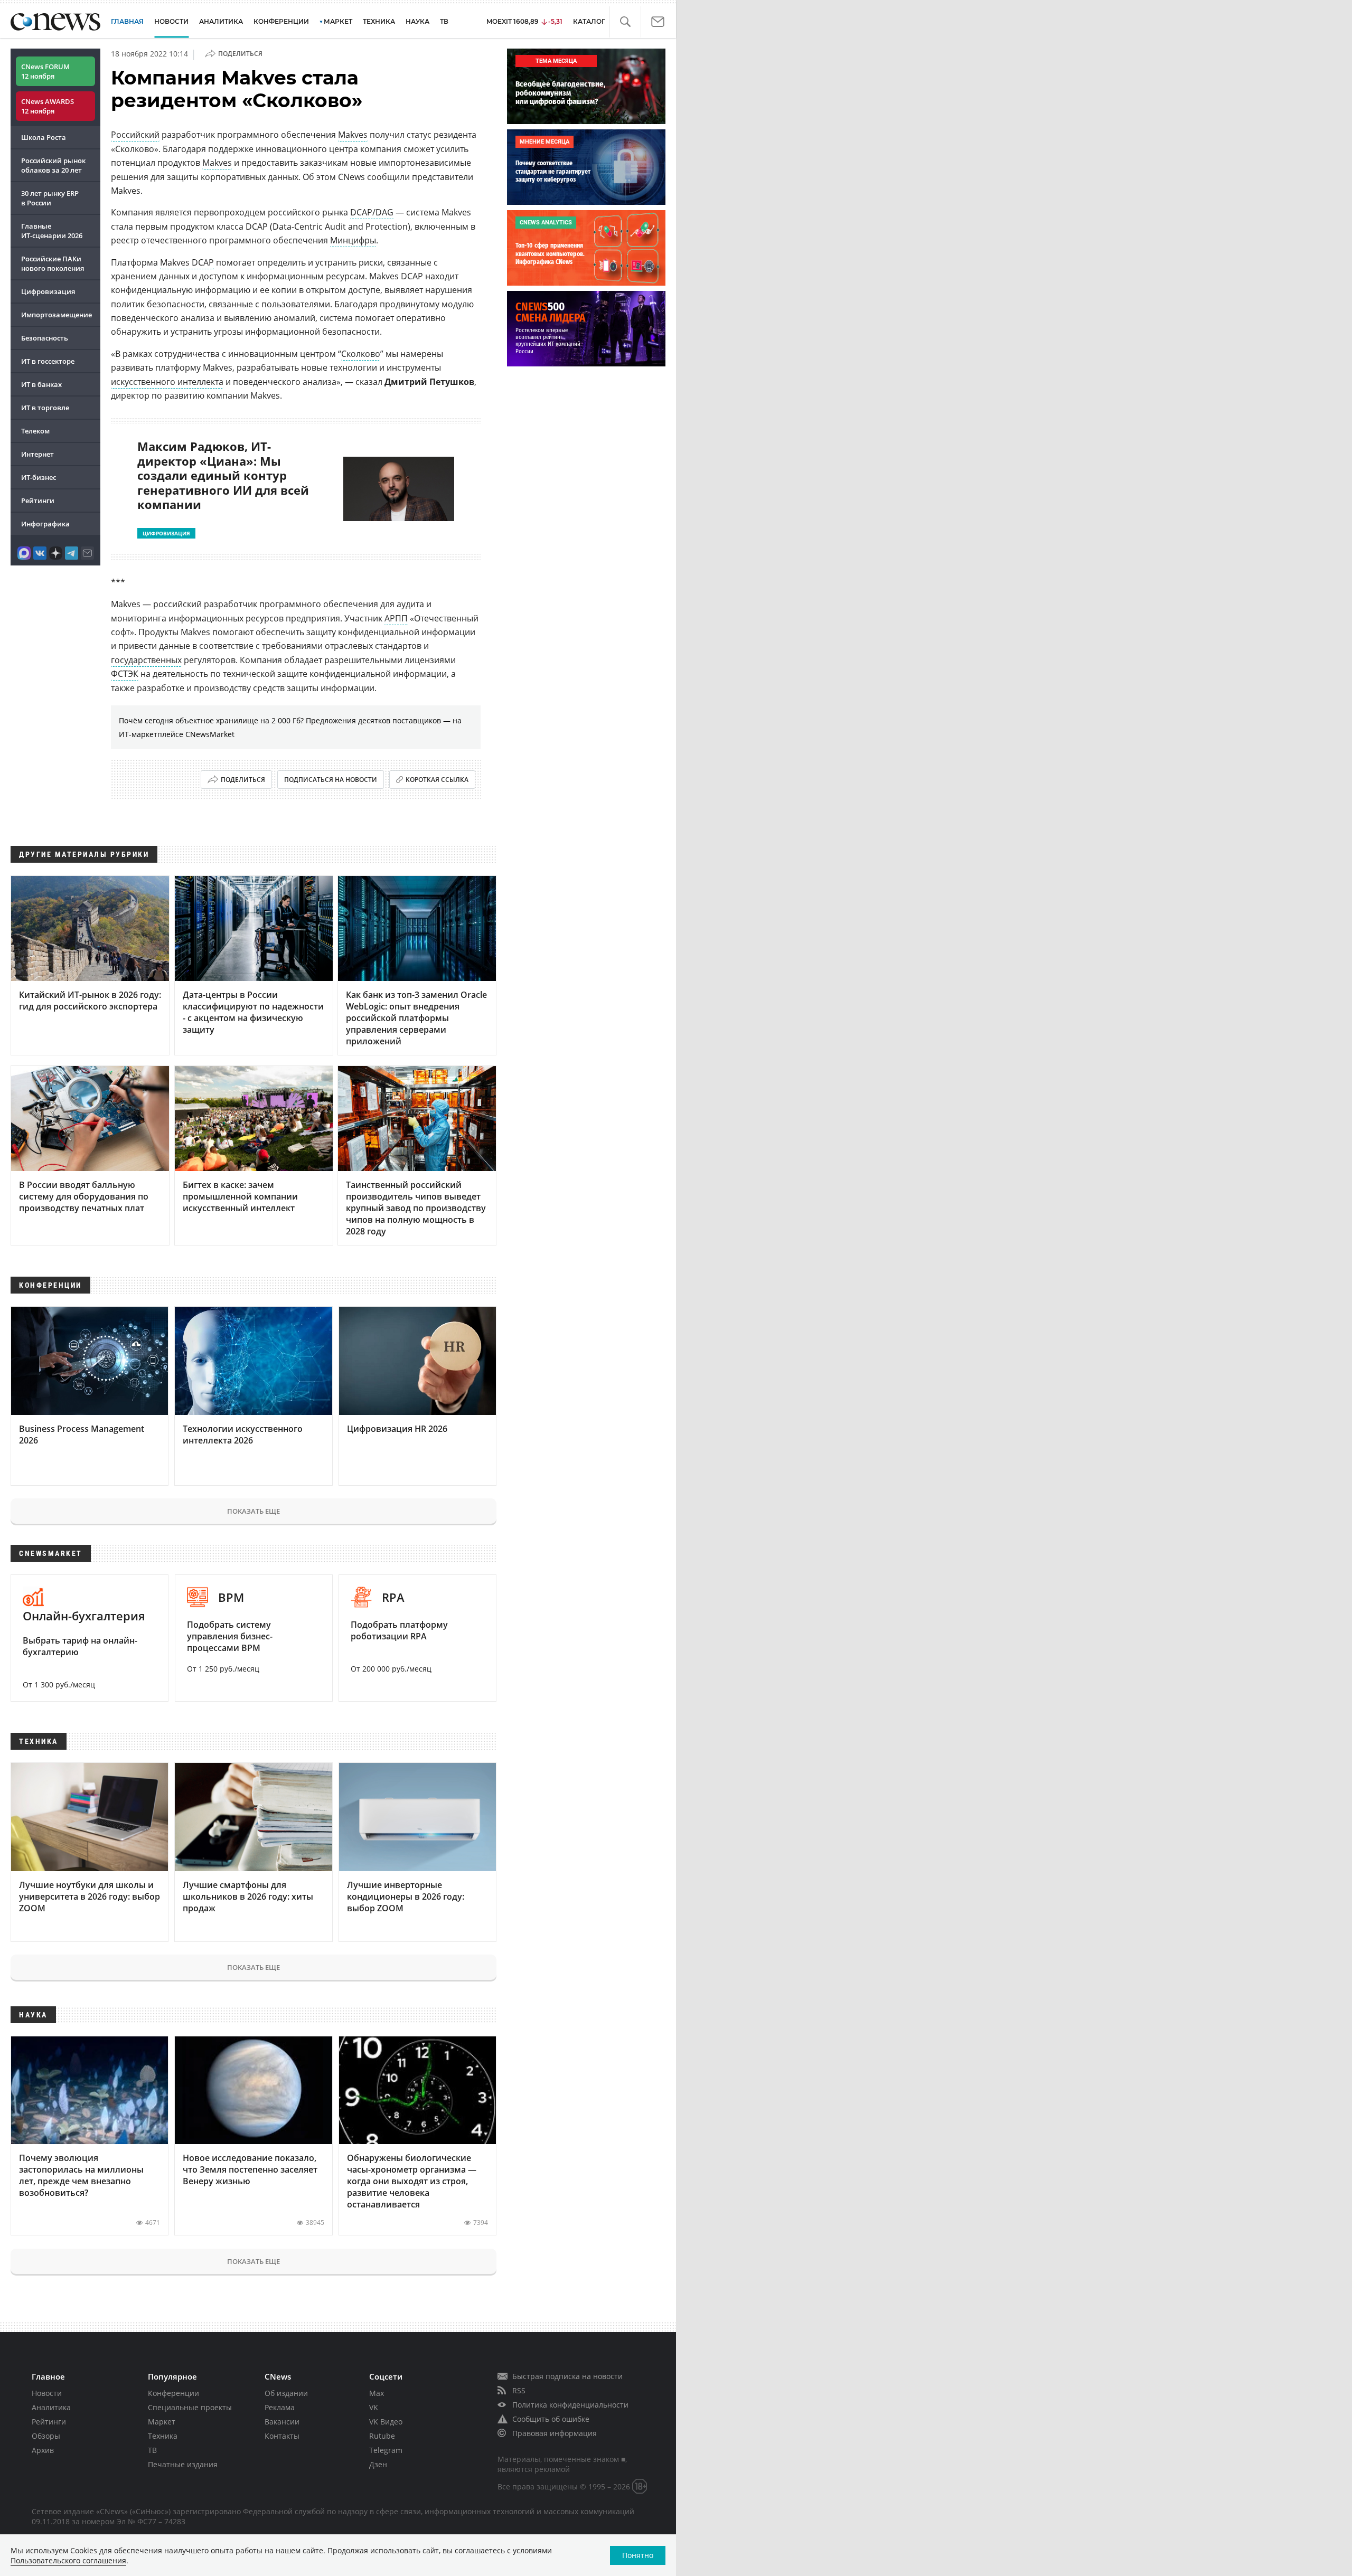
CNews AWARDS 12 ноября (48, 106)
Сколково (361, 354)
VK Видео (386, 2422)
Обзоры (46, 2436)
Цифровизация (48, 291)
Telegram (386, 2450)
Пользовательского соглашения (68, 2560)
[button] (625, 22)
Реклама (280, 2407)
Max (377, 2393)
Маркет (162, 2422)
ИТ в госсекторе (48, 361)
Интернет (37, 454)
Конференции (173, 2393)
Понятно (638, 2555)
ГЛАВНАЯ (127, 21)
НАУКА (417, 21)
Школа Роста (44, 137)
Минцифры (353, 240)
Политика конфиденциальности (570, 2405)
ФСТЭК (125, 674)
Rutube (382, 2436)
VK (374, 2407)
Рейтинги (38, 501)
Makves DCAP (187, 262)
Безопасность (45, 338)
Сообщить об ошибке (551, 2419)
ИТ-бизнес (39, 477)
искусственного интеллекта (167, 382)
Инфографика (45, 524)
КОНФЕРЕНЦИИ (281, 21)
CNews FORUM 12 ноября (45, 71)
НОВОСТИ (171, 21)
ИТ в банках (41, 384)
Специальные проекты (190, 2407)
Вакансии (282, 2422)
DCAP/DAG (372, 212)
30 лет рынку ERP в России (50, 198)
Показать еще (253, 1511)
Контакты (282, 2436)
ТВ (444, 21)
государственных (146, 660)
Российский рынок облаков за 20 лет (53, 165)
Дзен (378, 2464)
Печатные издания (183, 2464)
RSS (519, 2390)
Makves (353, 135)
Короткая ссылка (437, 780)
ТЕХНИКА (379, 21)
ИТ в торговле (45, 408)
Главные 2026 (52, 231)
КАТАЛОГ (589, 21)
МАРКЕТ (338, 21)
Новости (47, 2393)
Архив (43, 2450)
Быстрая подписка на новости (567, 2376)
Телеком (35, 431)
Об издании (286, 2393)
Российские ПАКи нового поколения (53, 263)
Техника (163, 2436)
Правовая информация (555, 2433)
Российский (135, 135)
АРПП (396, 618)
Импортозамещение (57, 315)
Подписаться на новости (331, 780)
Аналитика (221, 21)
